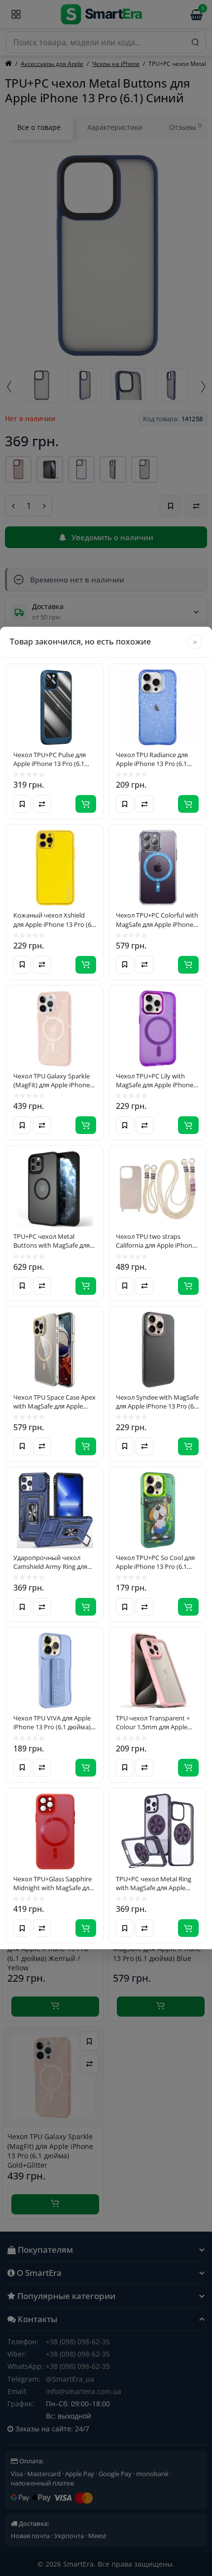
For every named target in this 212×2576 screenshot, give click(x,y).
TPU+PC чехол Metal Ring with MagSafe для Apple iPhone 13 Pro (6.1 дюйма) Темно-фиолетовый (155, 1883)
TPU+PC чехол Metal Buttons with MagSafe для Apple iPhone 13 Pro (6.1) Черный (52, 1241)
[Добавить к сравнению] (42, 804)
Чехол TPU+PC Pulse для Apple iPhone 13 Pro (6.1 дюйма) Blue (50, 759)
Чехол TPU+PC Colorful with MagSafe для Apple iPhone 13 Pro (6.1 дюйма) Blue (157, 920)
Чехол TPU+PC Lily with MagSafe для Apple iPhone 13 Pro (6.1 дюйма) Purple (155, 1080)
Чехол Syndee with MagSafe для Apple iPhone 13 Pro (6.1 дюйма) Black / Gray (157, 1402)
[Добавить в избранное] (22, 804)
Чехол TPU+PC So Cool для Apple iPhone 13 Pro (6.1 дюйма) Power (155, 1562)
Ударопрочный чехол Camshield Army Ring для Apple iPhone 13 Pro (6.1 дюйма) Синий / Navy (50, 1562)
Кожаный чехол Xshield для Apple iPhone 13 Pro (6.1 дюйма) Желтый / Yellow (55, 920)
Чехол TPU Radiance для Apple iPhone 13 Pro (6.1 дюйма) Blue (152, 759)
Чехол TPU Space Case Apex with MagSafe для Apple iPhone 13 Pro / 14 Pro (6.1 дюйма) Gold (54, 1402)
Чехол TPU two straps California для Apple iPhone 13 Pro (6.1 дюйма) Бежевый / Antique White (156, 1241)
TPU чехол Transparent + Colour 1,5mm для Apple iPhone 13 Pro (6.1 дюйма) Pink (155, 1722)
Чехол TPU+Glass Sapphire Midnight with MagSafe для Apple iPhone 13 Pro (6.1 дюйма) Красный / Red (53, 1883)
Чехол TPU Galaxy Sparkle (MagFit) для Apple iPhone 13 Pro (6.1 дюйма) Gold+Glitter (52, 1080)
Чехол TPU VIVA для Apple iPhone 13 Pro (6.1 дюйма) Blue (52, 1722)
